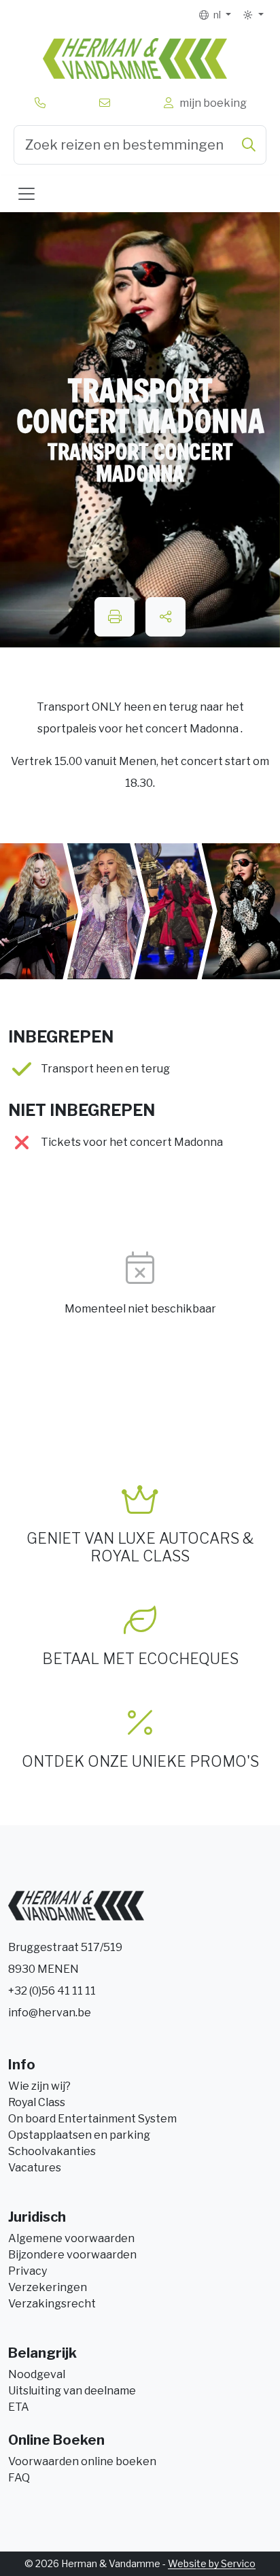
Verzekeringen (48, 2287)
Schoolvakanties (52, 2151)
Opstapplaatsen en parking (79, 2135)
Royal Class (37, 2102)
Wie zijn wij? (39, 2086)
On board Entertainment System (92, 2119)
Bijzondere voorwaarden (72, 2255)
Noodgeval (37, 2374)
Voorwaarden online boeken (82, 2461)
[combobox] (140, 145)
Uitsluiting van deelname (72, 2391)
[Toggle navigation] (27, 194)
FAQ (19, 2478)
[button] (253, 15)
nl (216, 15)
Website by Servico (212, 2563)
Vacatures (35, 2168)
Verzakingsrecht (52, 2304)
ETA (19, 2407)
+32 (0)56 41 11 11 (52, 1991)
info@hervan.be (50, 2013)
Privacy (28, 2271)
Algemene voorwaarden (71, 2238)
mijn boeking (211, 103)
